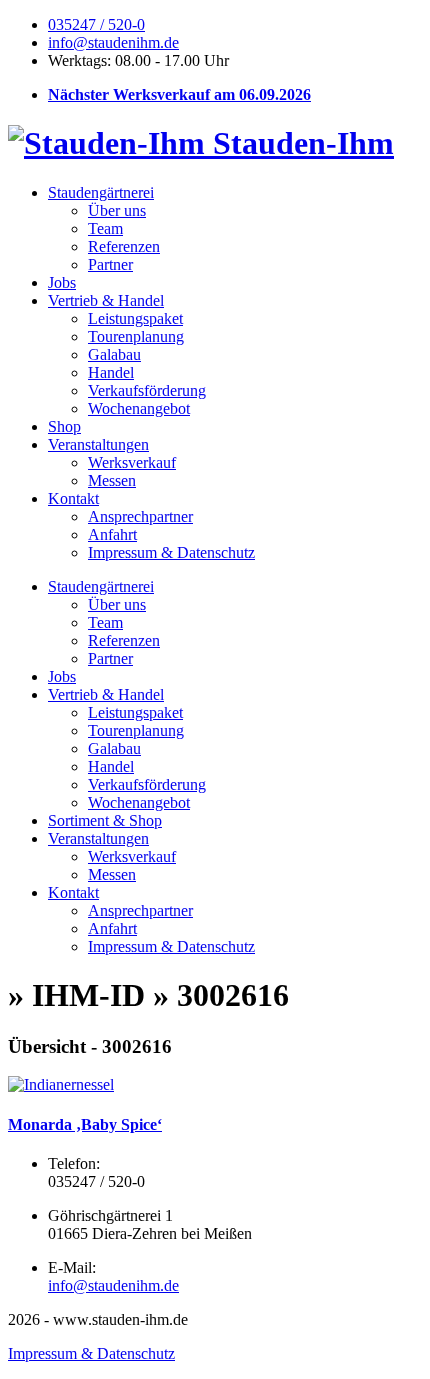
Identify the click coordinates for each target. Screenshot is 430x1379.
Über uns (117, 210)
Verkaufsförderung (147, 390)
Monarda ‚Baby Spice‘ (85, 1124)
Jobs (62, 282)
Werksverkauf (132, 462)
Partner (110, 264)
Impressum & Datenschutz (171, 552)
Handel (111, 372)
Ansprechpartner (140, 516)
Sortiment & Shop (105, 820)
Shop (64, 426)
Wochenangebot (139, 408)
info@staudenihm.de (113, 42)
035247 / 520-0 (96, 24)
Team (105, 228)
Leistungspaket (135, 318)
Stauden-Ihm (299, 143)
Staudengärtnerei (101, 192)
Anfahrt (112, 534)
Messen (112, 480)
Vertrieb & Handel (106, 300)
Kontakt (73, 498)
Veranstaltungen (98, 444)
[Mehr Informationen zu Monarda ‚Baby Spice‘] (61, 1084)
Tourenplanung (136, 336)
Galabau (114, 354)
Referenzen (124, 246)
